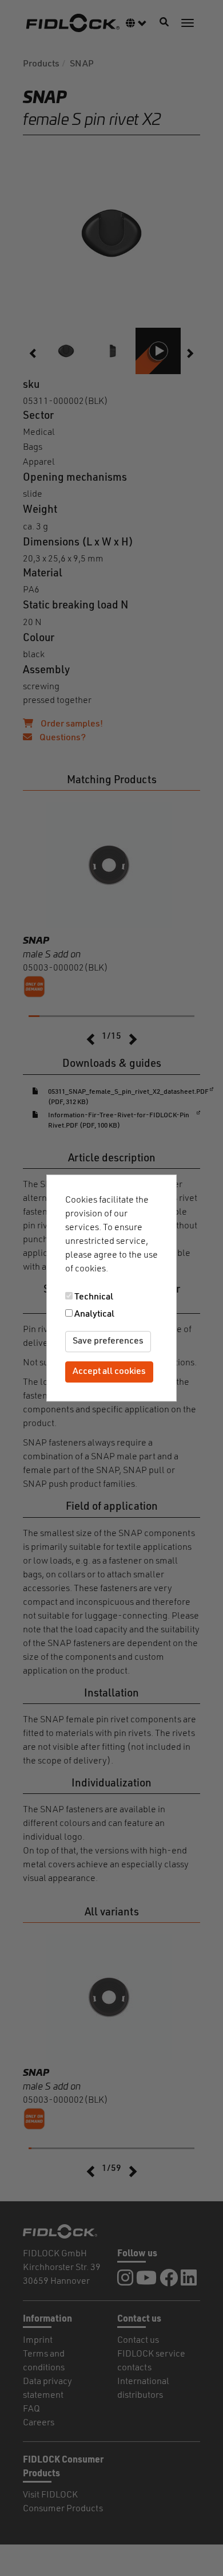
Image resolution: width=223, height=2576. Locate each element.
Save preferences (108, 1341)
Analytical (94, 1314)
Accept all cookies (109, 1372)
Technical (94, 1297)
